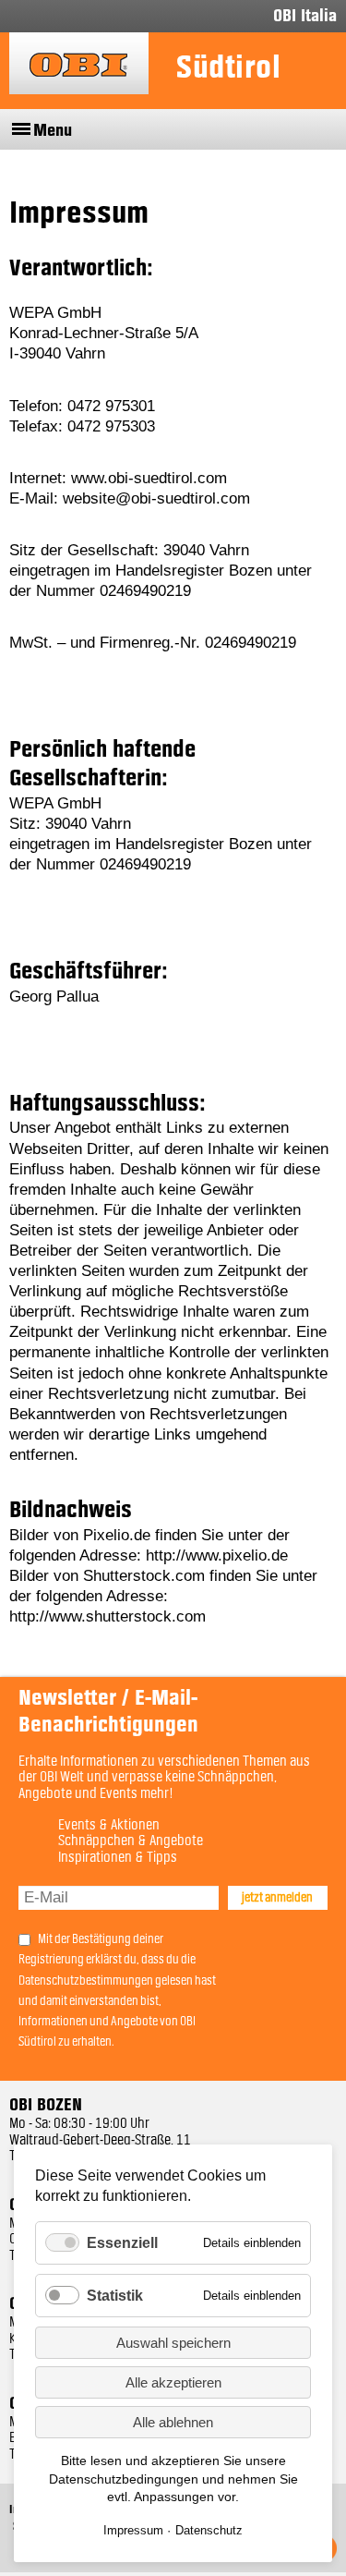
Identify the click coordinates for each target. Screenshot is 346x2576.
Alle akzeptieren (173, 2382)
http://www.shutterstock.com (107, 1616)
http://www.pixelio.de (217, 1555)
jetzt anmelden (277, 1898)
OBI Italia (305, 16)
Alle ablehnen (173, 2422)
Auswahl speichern (173, 2343)
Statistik (115, 2296)
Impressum (133, 2530)
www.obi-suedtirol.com (149, 478)
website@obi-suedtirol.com (156, 498)
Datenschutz (209, 2530)
